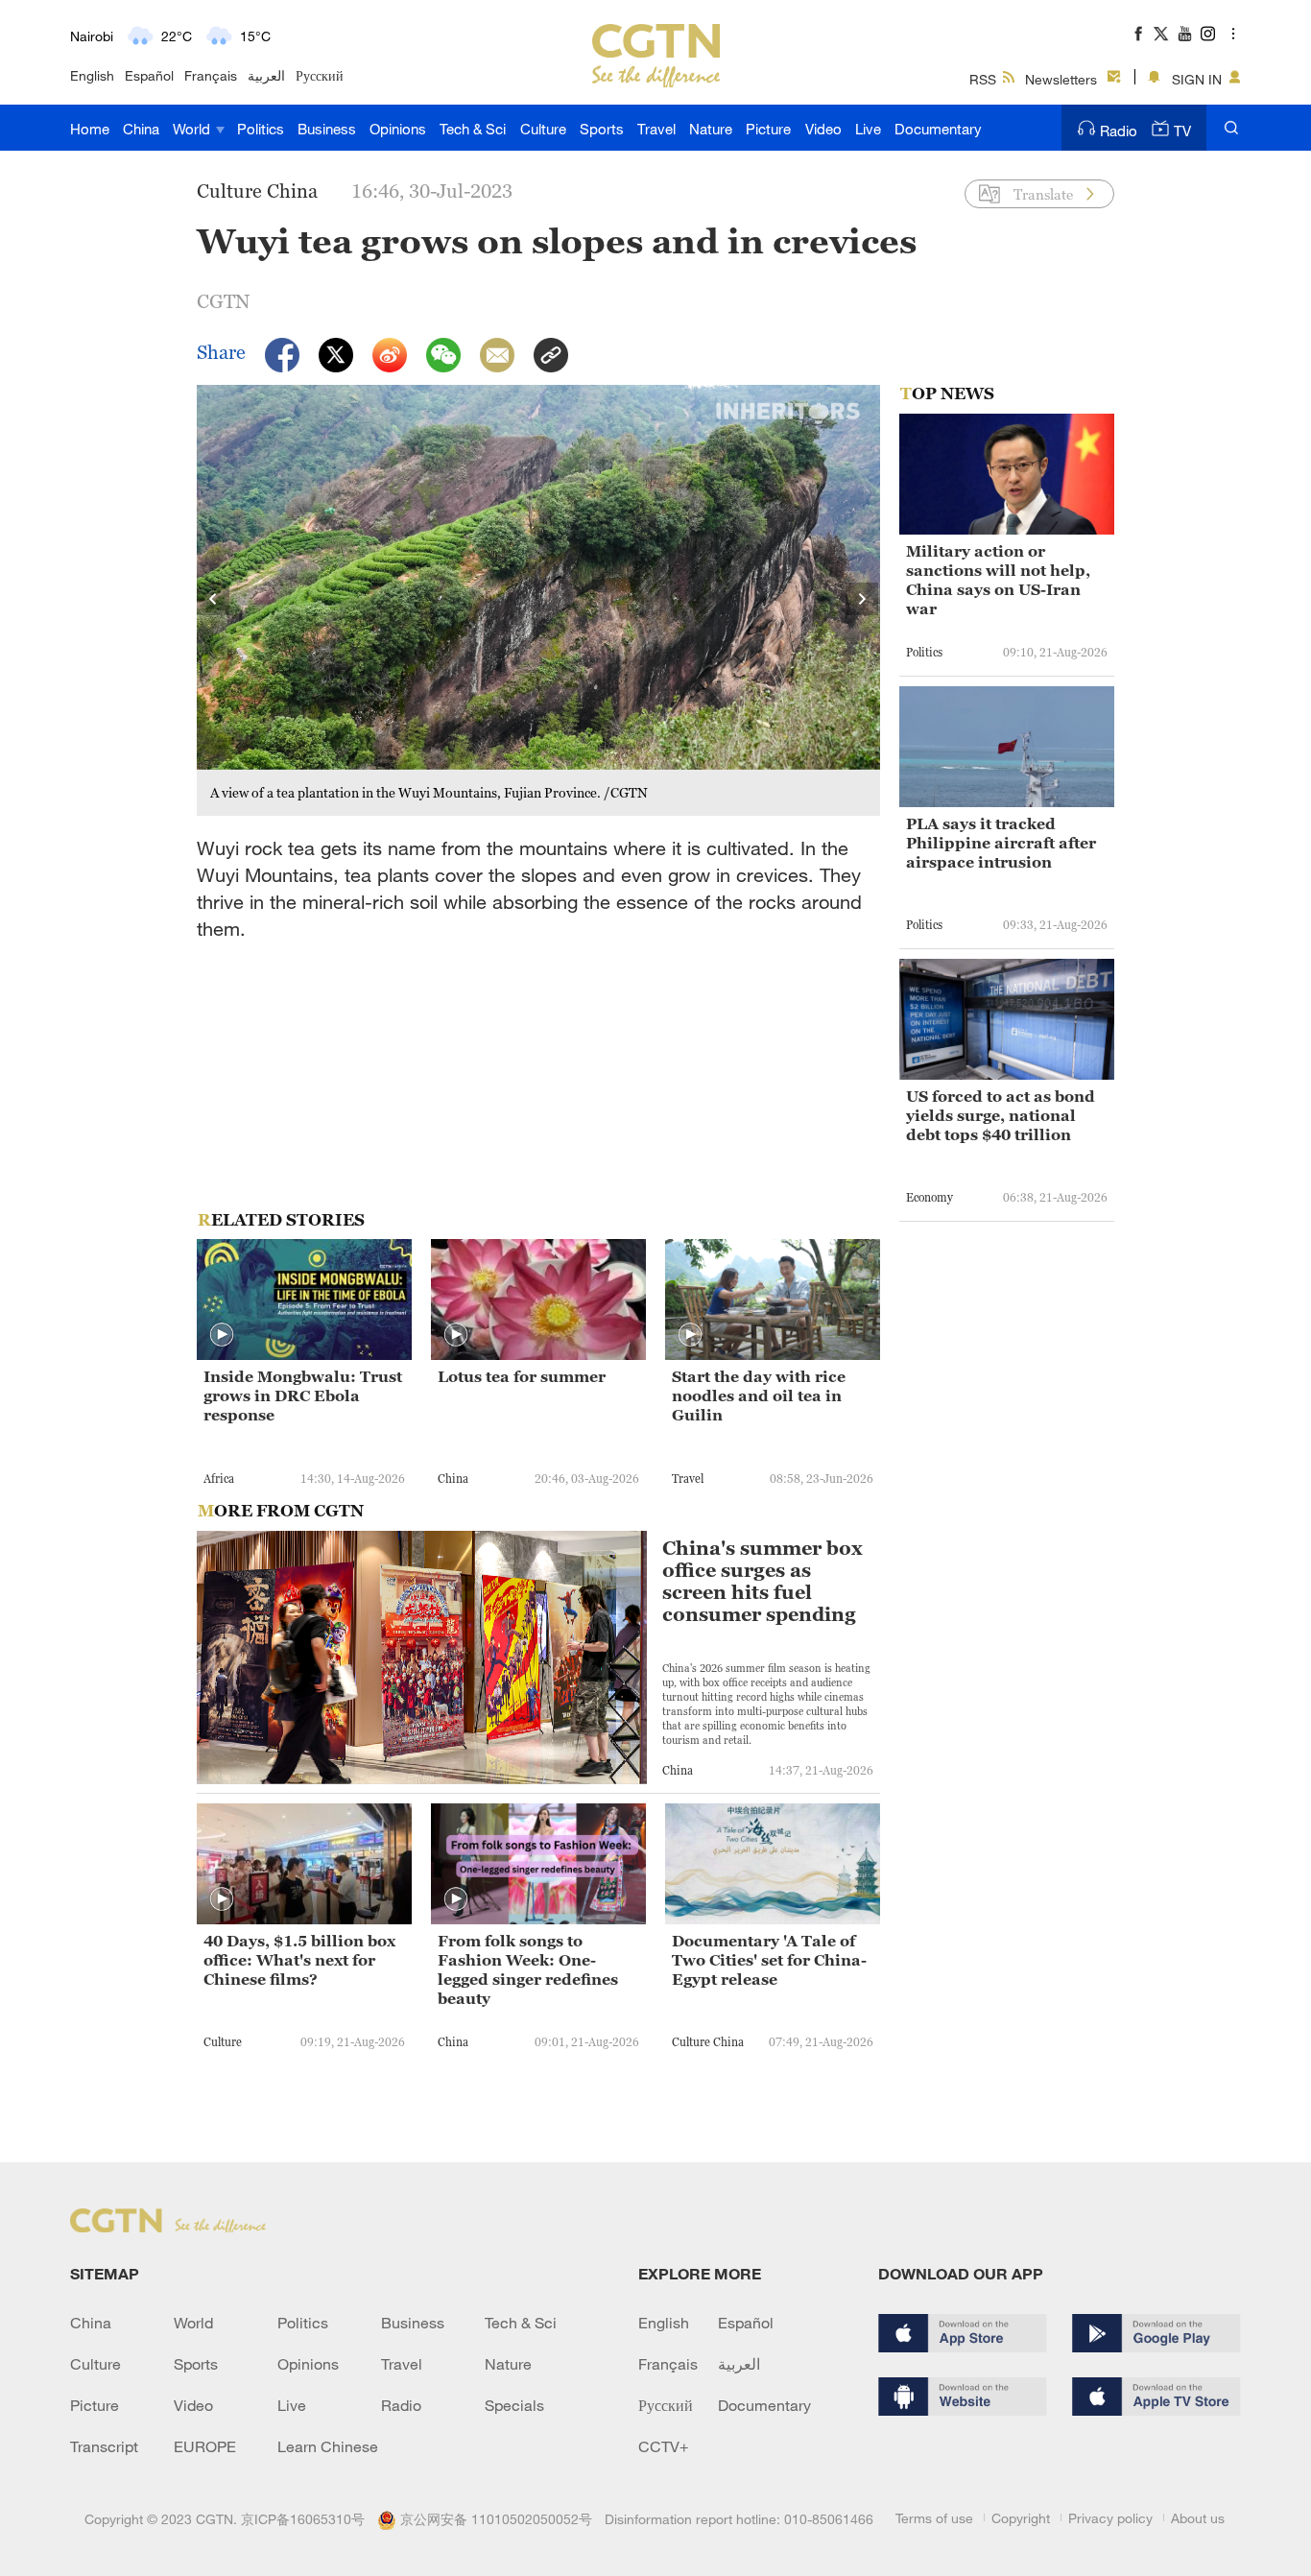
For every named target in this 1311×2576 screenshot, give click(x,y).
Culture (543, 129)
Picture (768, 129)
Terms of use (934, 2518)
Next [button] (863, 600)
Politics (261, 129)
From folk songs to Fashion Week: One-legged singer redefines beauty (528, 1969)
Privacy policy (1110, 2518)
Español (149, 75)
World (193, 129)
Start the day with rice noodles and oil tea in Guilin (759, 1395)
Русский (320, 75)
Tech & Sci (473, 129)
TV (1182, 131)
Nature (711, 129)
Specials (514, 2405)
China (141, 129)
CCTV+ (664, 2446)
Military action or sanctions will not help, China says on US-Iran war (998, 580)
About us (1198, 2518)
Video (823, 129)
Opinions (398, 129)
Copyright (1021, 2518)
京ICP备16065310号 (303, 2519)
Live (868, 129)
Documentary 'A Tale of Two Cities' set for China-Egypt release (769, 1960)
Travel (656, 129)
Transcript (104, 2446)
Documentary (938, 129)
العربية (266, 75)
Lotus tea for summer (522, 1376)
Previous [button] (214, 600)
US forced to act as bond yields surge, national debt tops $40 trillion (1001, 1115)
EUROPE (205, 2446)
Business (327, 129)
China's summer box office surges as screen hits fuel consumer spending (763, 1582)
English (92, 75)
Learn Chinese (328, 2446)
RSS (983, 79)
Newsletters (1061, 79)
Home (90, 129)
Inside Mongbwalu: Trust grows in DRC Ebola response (303, 1395)
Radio (1119, 131)
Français (211, 75)
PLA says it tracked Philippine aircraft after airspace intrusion (1001, 843)
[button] (222, 1335)
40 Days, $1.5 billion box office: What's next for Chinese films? (299, 1960)
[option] (538, 600)
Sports (602, 129)
